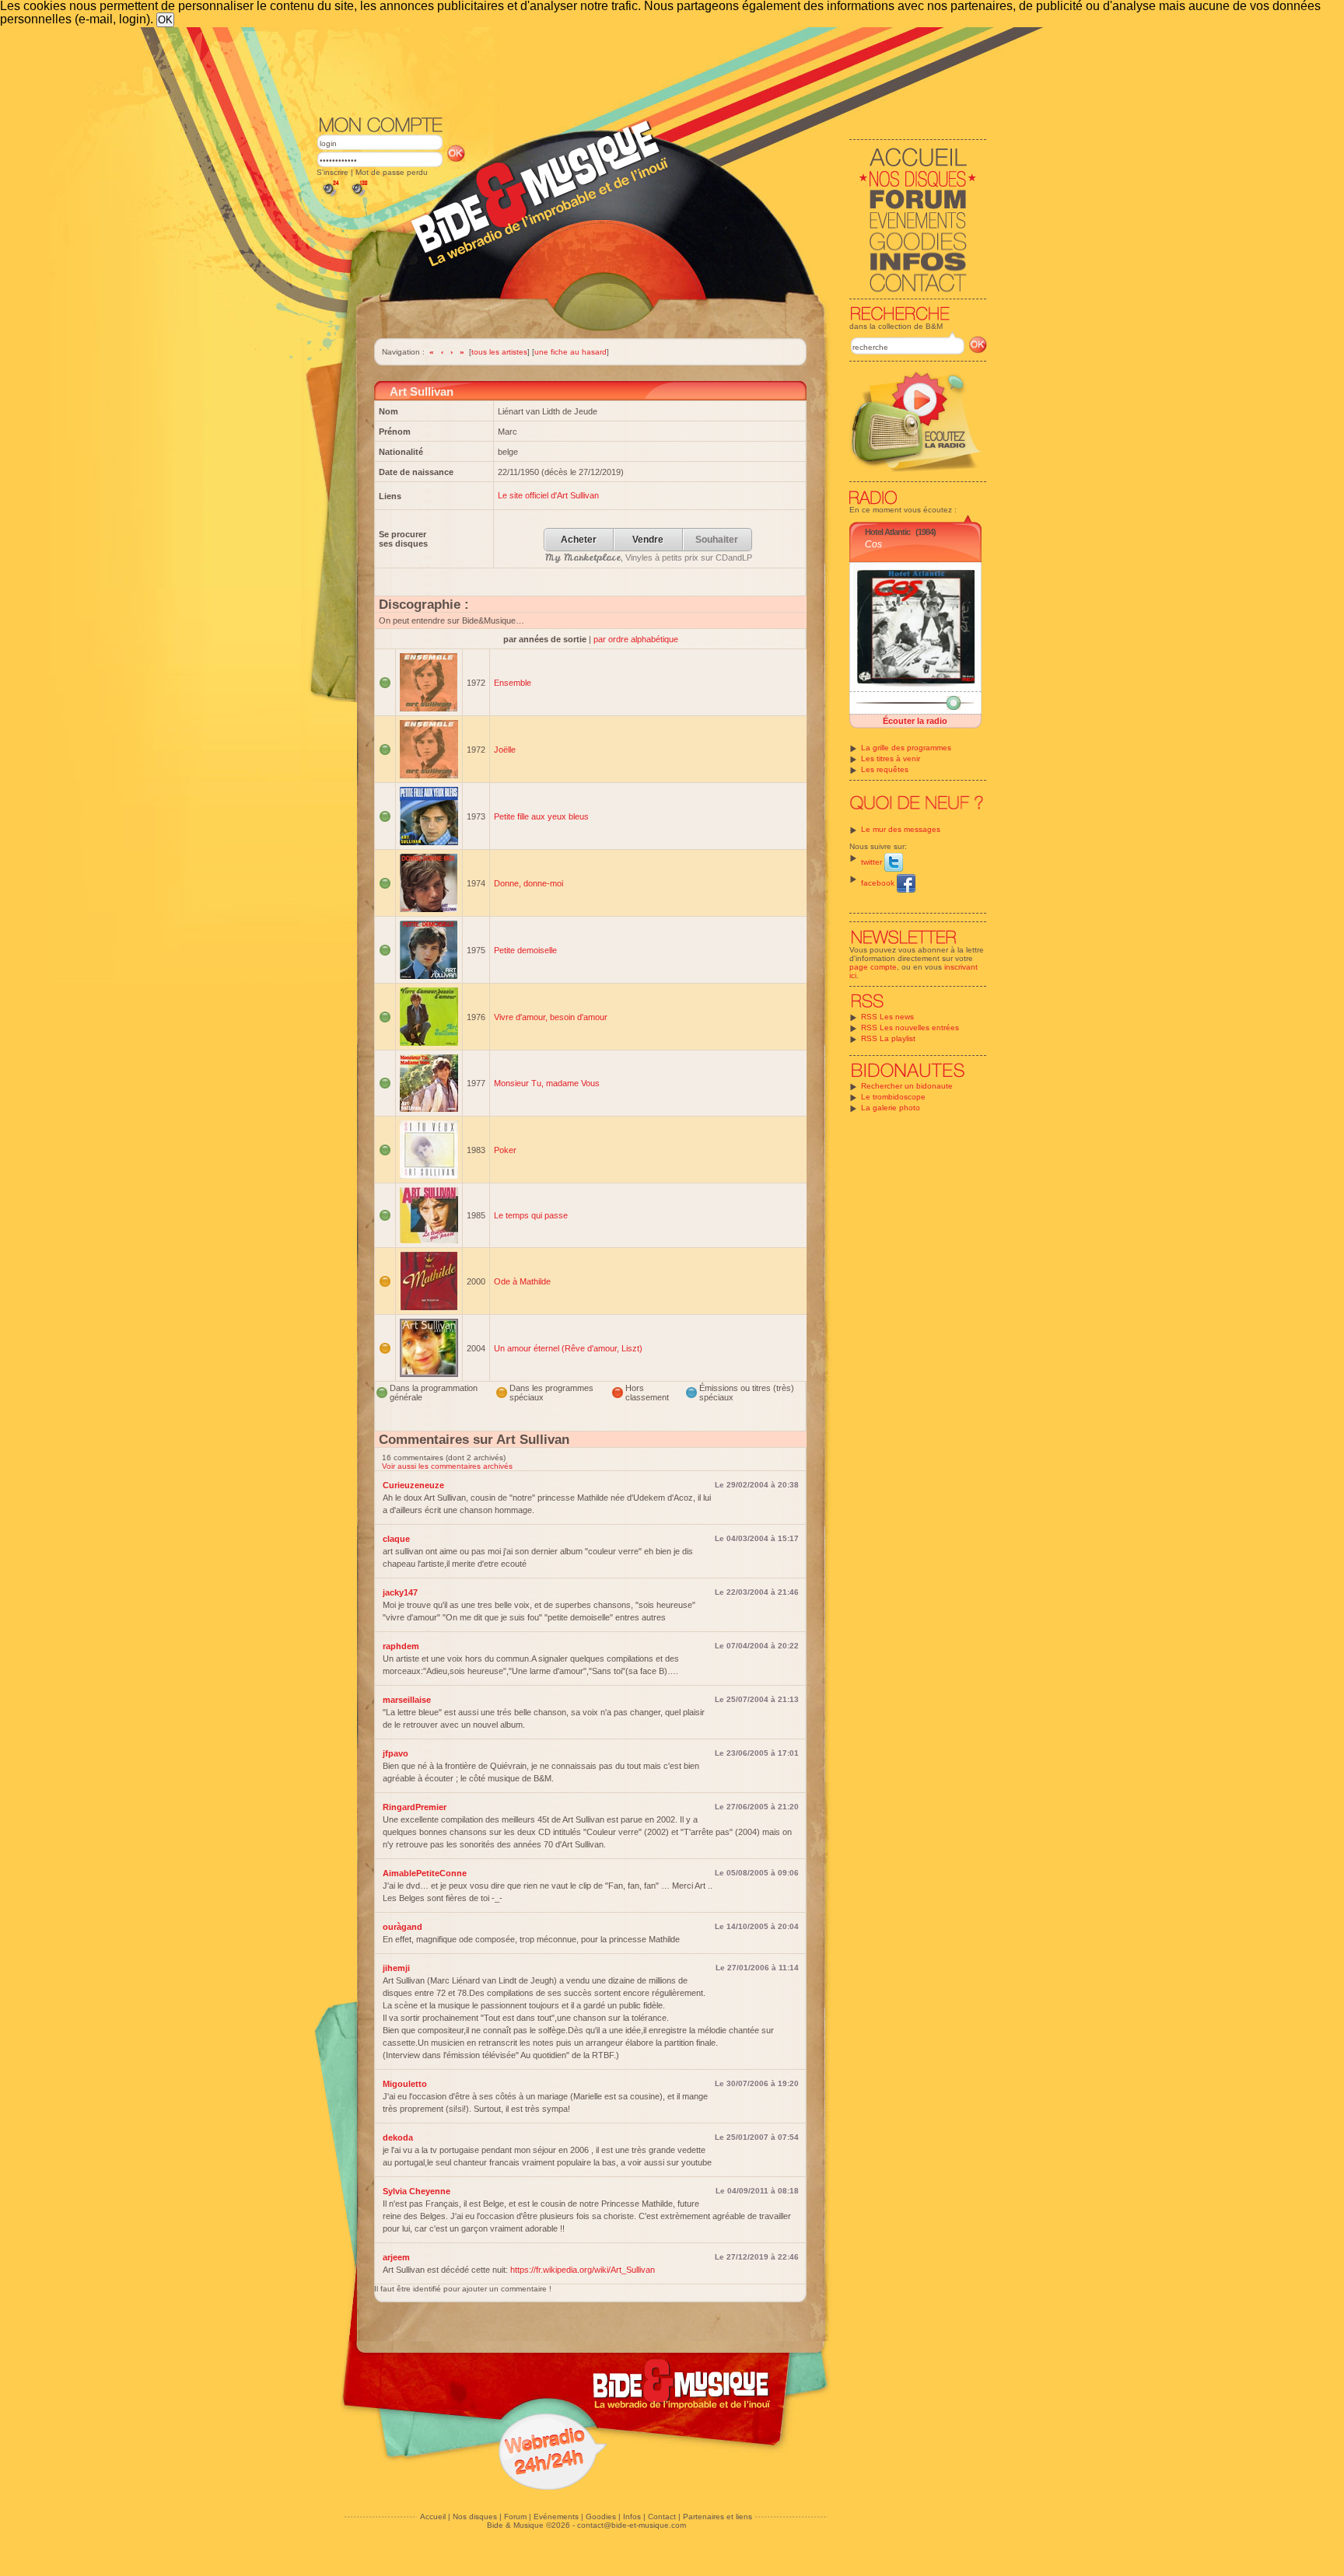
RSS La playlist (888, 1038)
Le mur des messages (901, 829)
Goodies (601, 2517)
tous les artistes (499, 352)
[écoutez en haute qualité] (359, 196)
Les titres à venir (891, 758)
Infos (632, 2517)
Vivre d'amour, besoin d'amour (551, 1017)
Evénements (556, 2517)
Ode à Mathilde (522, 1281)
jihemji (396, 1968)
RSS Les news (887, 1017)
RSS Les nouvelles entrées (910, 1028)
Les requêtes (885, 769)
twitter (873, 862)
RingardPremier (415, 1807)
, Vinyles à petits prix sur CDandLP (649, 557)
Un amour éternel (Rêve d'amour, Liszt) (568, 1348)
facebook (879, 883)
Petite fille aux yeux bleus (541, 816)
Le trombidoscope (893, 1097)
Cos (873, 544)
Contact (662, 2517)
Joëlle (505, 750)
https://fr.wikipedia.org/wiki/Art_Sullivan (583, 2270)
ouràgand (402, 1927)
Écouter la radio (915, 721)
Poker (505, 1150)
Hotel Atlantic (887, 532)
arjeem (396, 2257)
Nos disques (475, 2517)
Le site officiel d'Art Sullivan (548, 495)
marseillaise (407, 1700)
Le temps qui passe (531, 1215)
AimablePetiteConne (425, 1873)
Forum (515, 2517)
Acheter (579, 540)
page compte (873, 967)
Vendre (648, 540)
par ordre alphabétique (636, 639)
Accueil (433, 2517)
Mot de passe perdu (392, 172)
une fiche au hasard (570, 352)
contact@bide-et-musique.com (632, 2525)
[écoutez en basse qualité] (330, 196)
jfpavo (395, 1753)
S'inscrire (332, 172)
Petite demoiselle (525, 950)
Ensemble (513, 683)
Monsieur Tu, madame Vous (547, 1083)
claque (396, 1539)
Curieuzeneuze (413, 1485)
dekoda (398, 2137)
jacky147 (400, 1592)
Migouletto (405, 2084)
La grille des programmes (906, 748)
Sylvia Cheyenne (416, 2191)
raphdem (401, 1646)
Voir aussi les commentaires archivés (447, 1466)
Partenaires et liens (717, 2517)
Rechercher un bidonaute (907, 1086)
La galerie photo (891, 1108)
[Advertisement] (652, 70)
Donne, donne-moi (528, 883)
